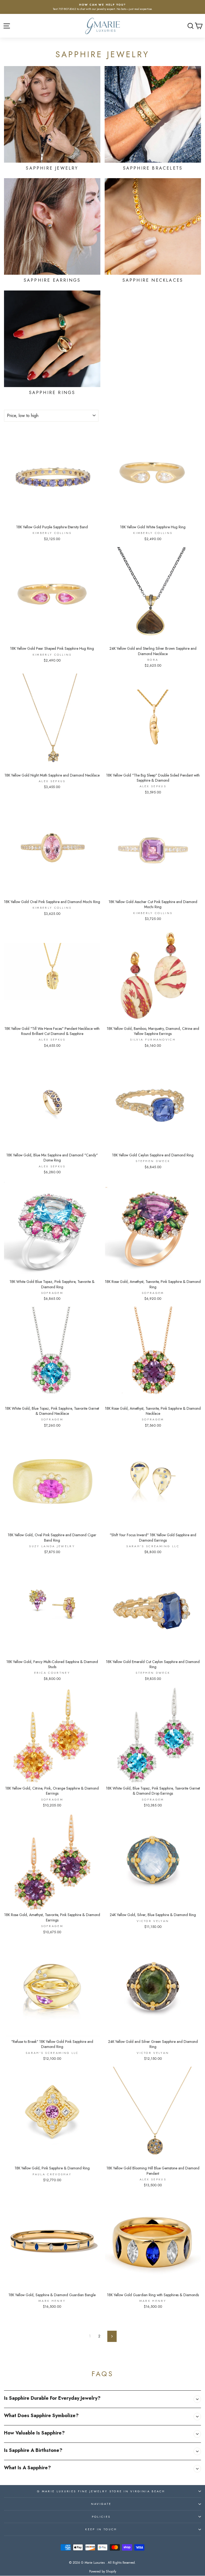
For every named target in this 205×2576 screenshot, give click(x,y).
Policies (101, 2517)
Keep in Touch (101, 2529)
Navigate (101, 2504)
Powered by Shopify (103, 2571)
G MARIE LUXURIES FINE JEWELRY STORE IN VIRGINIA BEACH (101, 2491)
